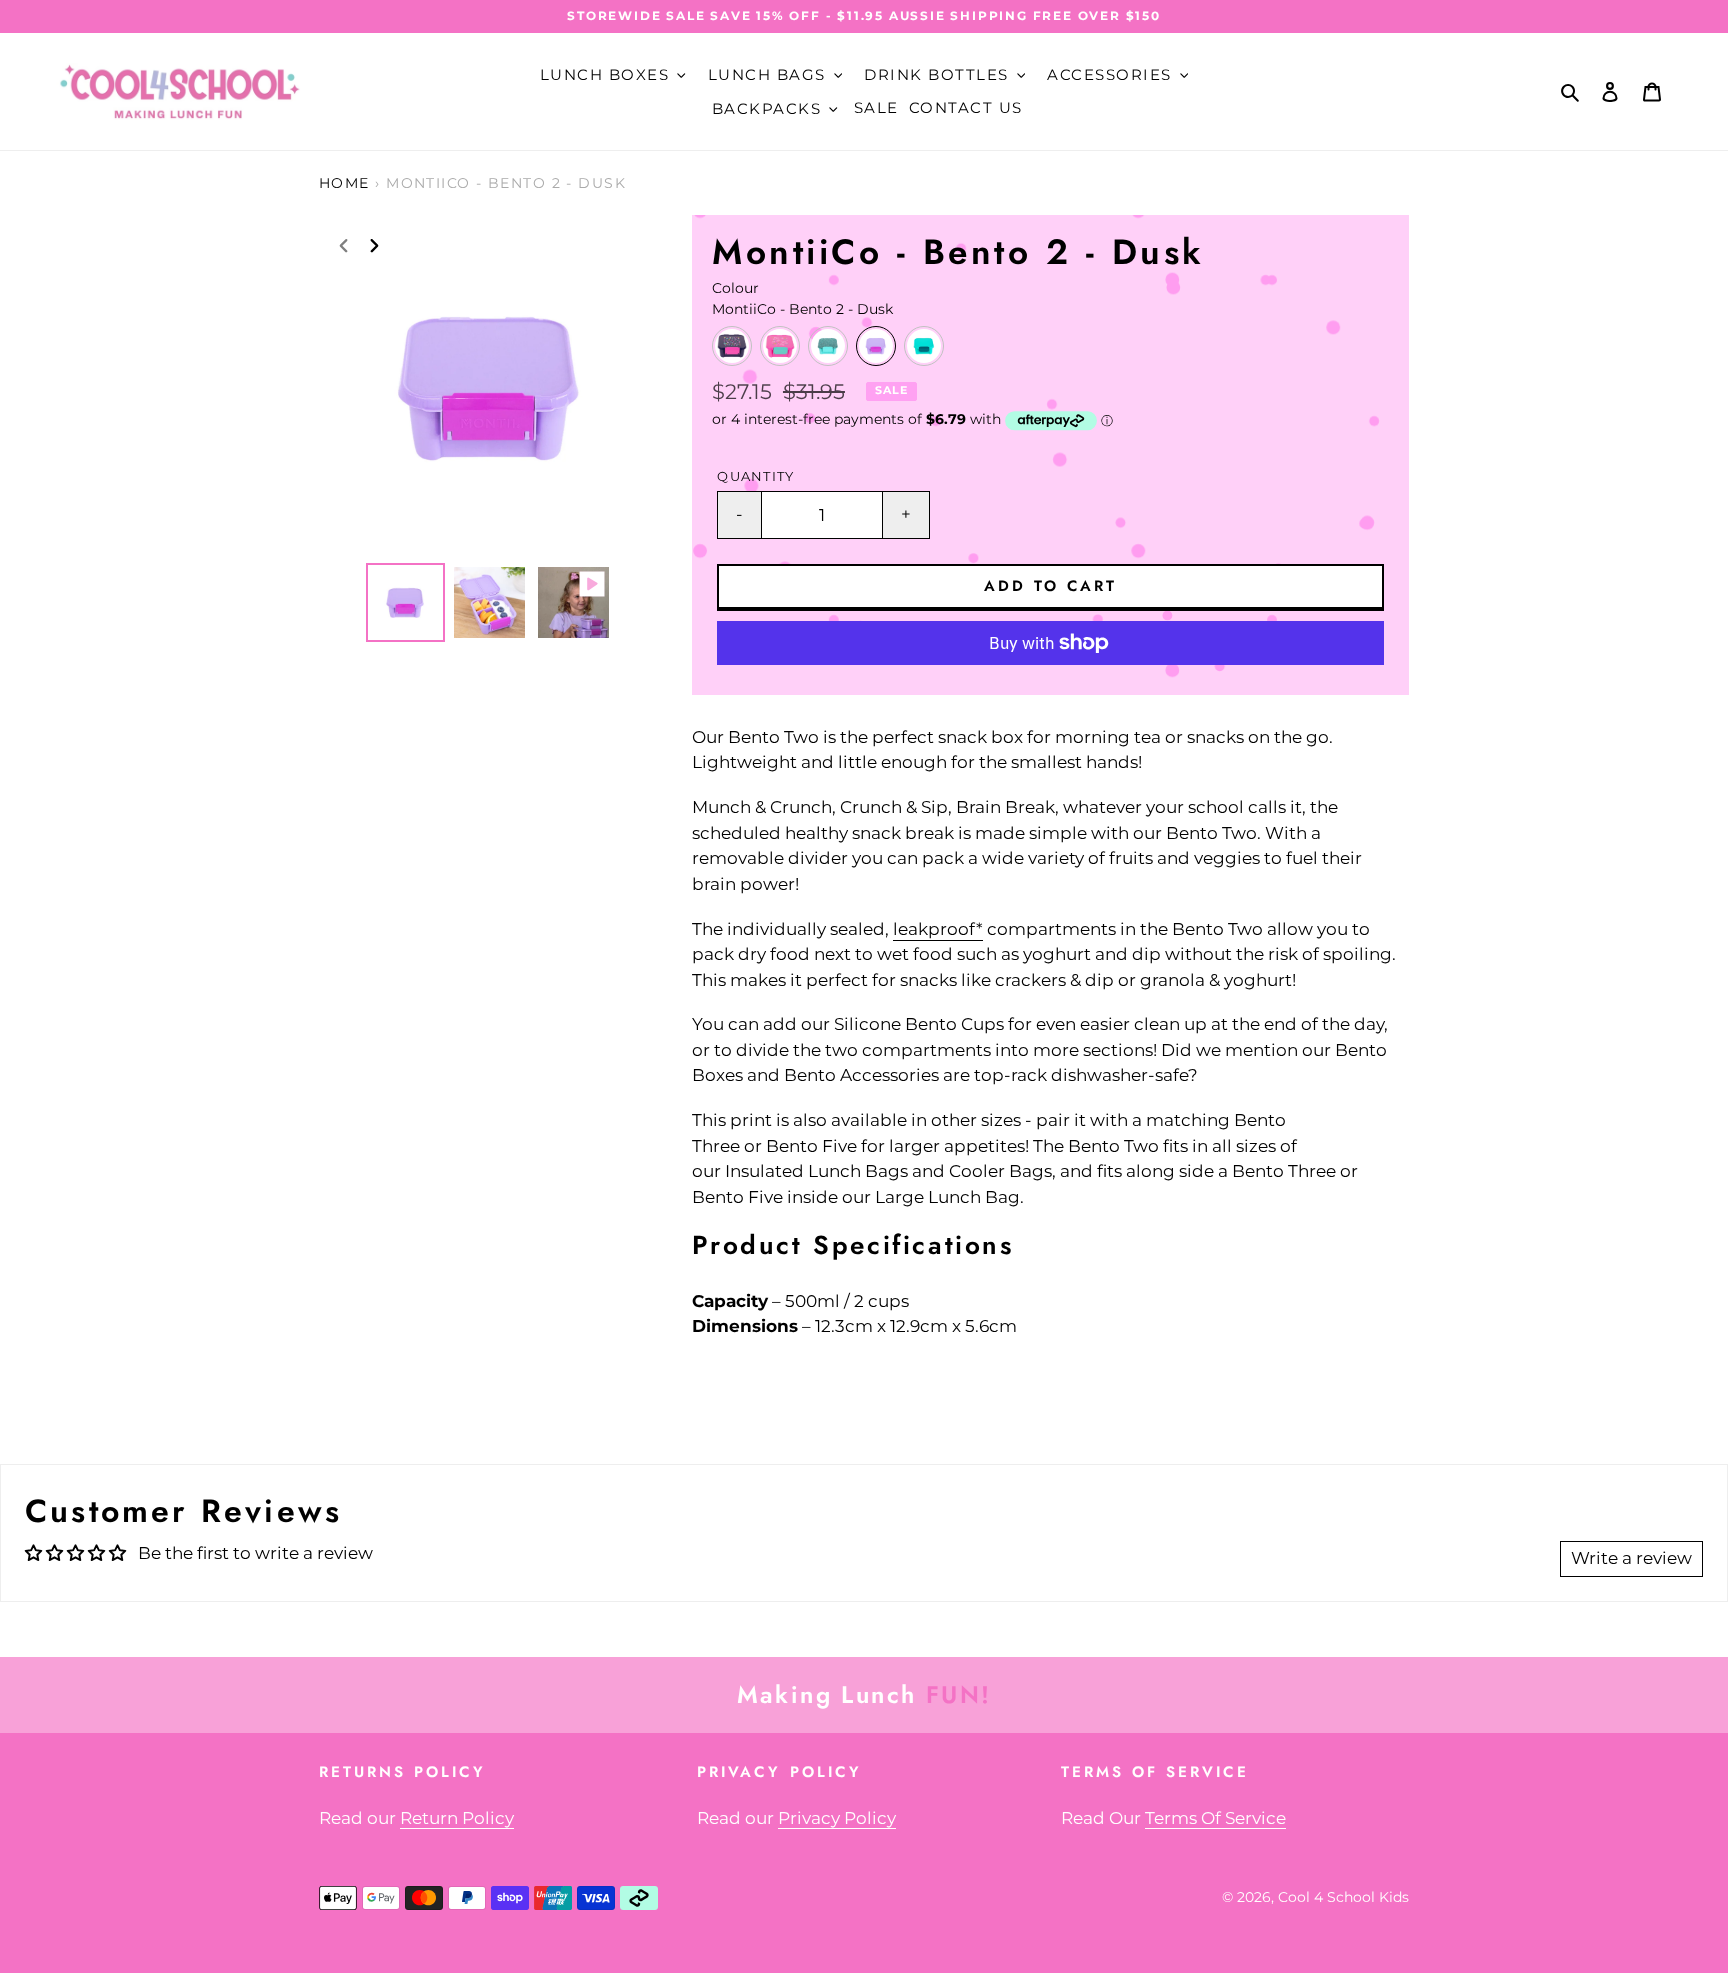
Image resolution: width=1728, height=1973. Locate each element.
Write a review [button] (1631, 1558)
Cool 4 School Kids (1343, 1897)
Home (344, 183)
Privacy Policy (837, 1818)
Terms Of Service (1215, 1818)
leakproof (934, 929)
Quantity (755, 476)
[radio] (732, 346)
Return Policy (457, 1818)
